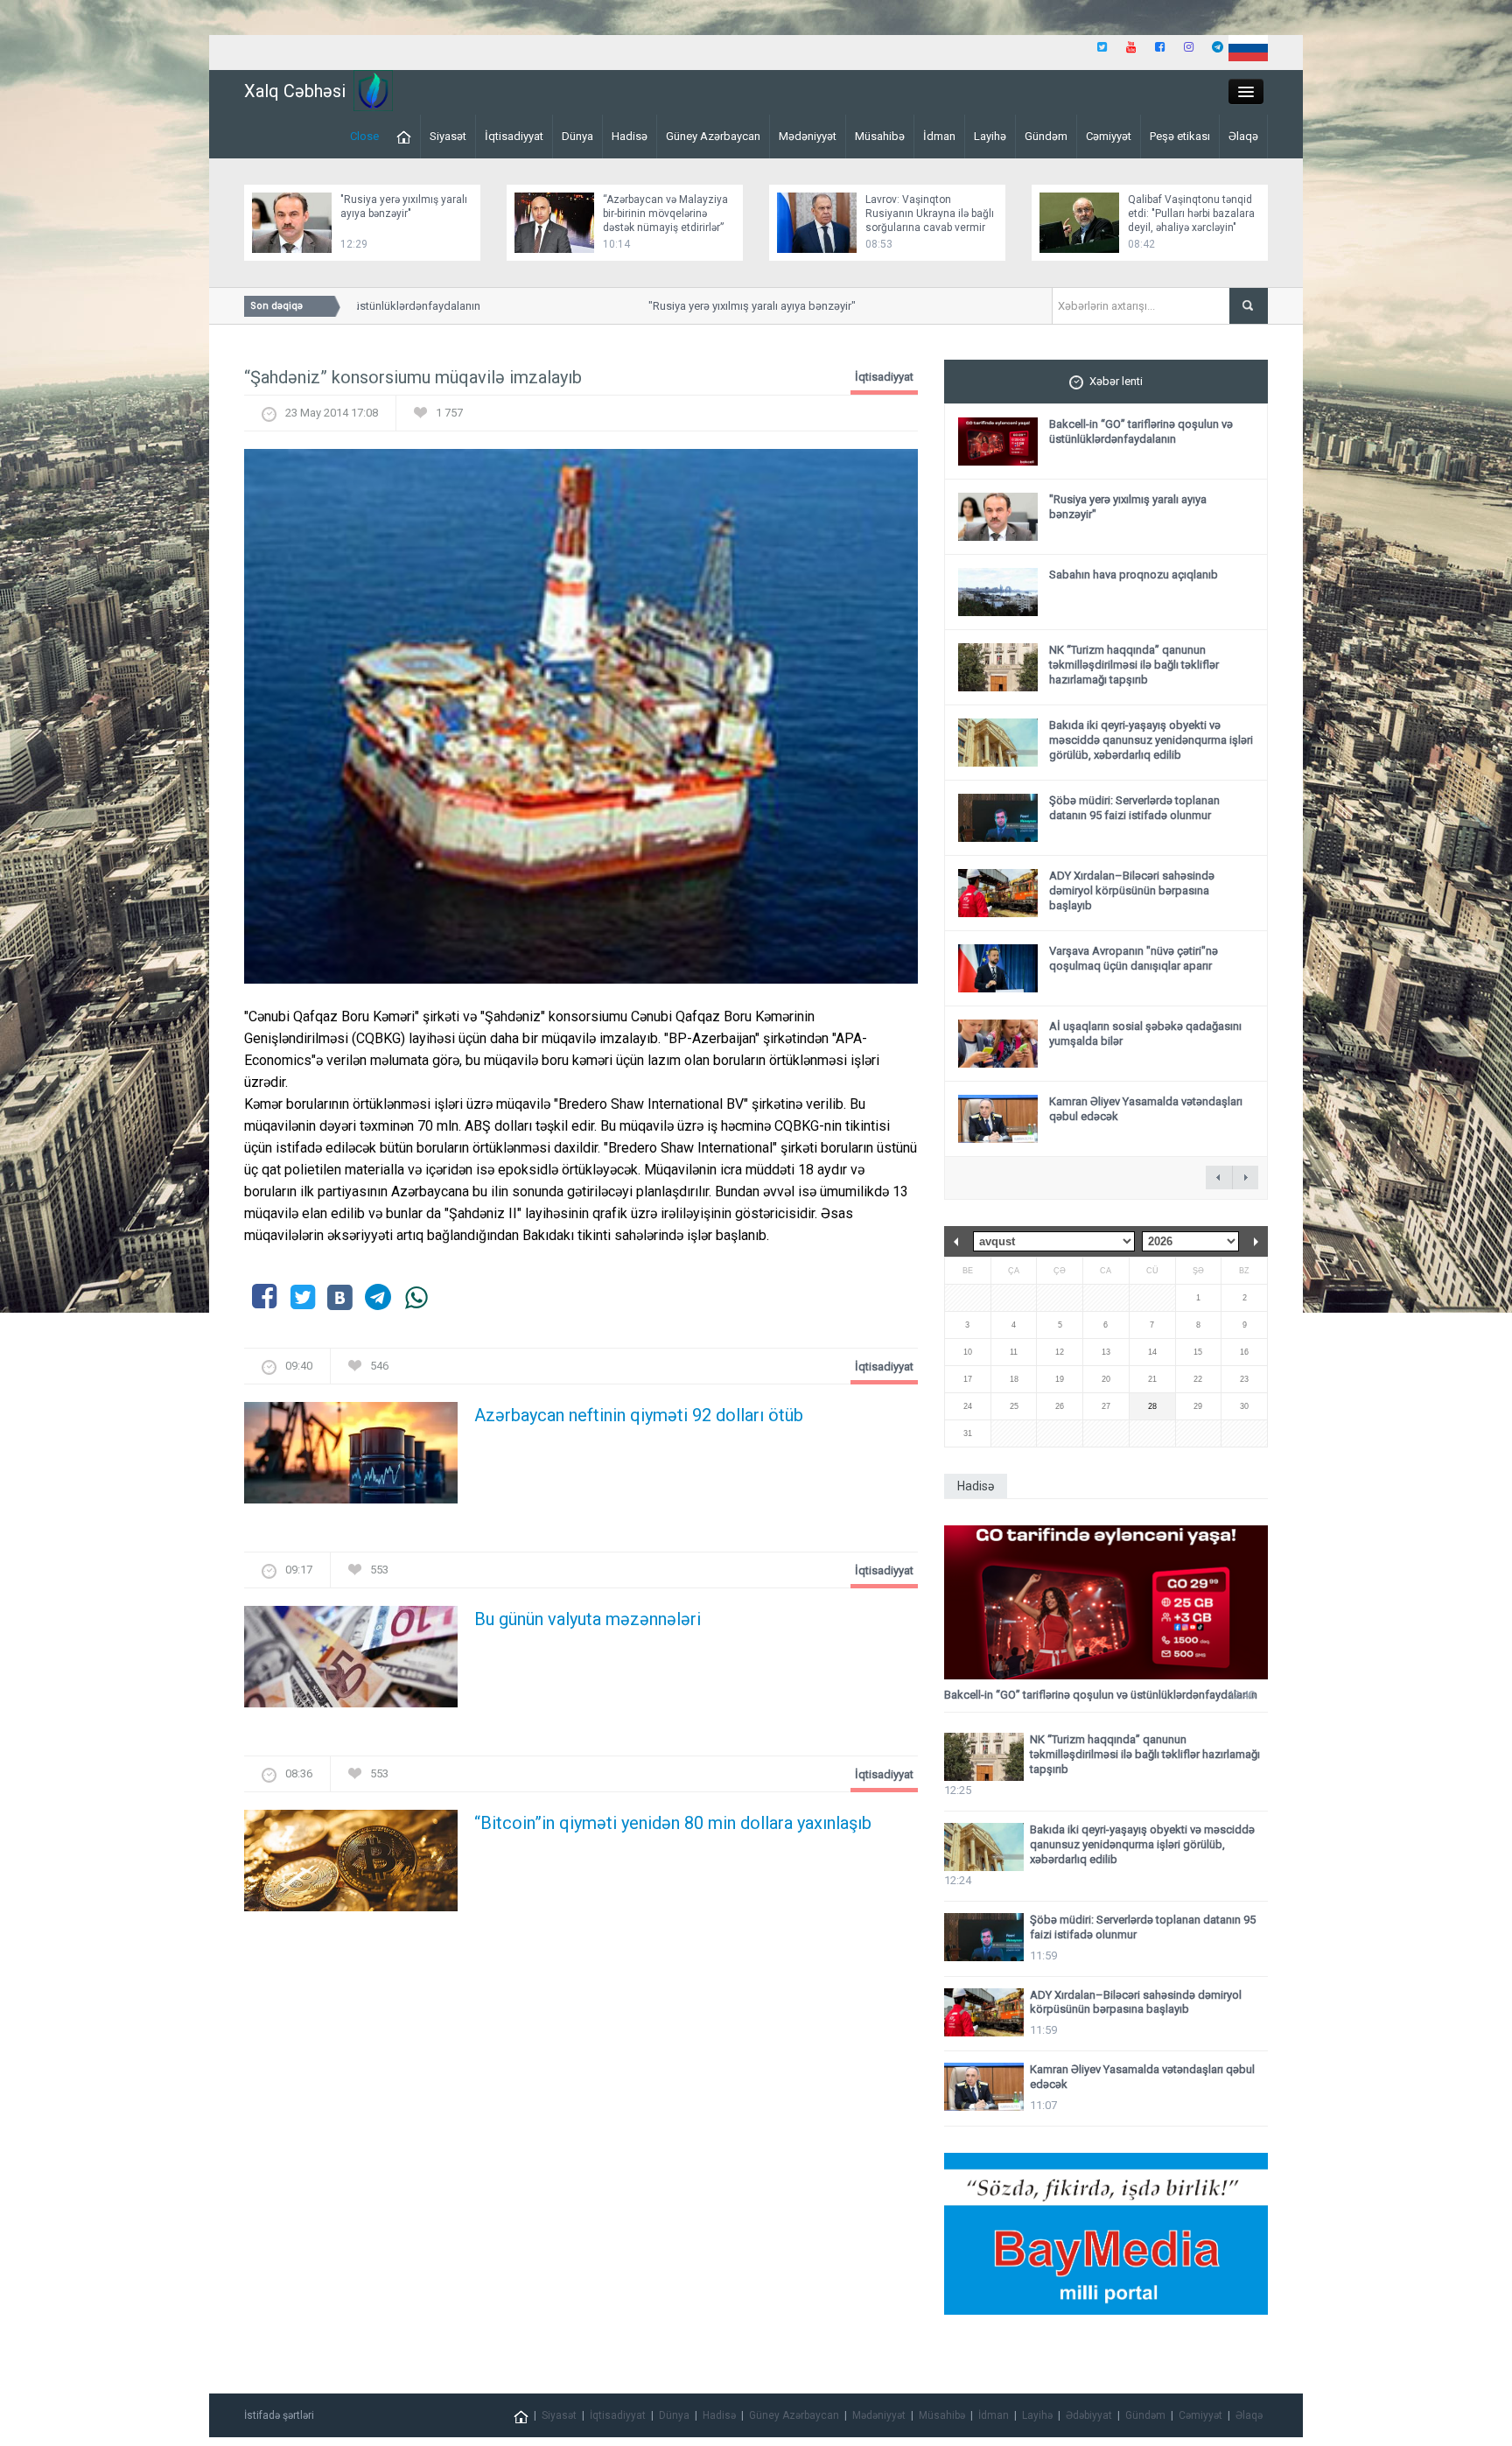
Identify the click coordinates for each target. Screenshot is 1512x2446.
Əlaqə (1243, 136)
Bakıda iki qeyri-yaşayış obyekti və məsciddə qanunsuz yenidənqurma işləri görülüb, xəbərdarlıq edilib (1151, 740)
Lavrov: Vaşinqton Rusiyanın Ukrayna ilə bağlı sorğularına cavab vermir (930, 214)
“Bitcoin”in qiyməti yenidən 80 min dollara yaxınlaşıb (673, 1823)
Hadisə (630, 136)
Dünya (577, 136)
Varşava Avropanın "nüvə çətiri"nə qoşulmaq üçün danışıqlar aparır (1134, 958)
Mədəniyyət (808, 136)
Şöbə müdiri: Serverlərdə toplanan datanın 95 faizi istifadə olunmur (1134, 808)
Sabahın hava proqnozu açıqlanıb (1134, 575)
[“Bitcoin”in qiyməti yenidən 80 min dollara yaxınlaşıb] (351, 1866)
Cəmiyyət (1109, 136)
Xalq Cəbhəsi (295, 91)
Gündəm (1046, 136)
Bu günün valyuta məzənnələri (588, 1619)
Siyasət (448, 136)
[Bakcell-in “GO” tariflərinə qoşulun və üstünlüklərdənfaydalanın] (1106, 1603)
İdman (939, 136)
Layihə (990, 136)
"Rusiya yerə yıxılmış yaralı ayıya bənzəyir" (710, 306)
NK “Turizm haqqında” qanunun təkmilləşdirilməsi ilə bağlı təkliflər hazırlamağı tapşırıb (1134, 665)
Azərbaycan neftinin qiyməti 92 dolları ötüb (639, 1415)
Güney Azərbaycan (713, 136)
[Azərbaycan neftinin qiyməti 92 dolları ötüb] (351, 1458)
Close (364, 136)
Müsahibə (880, 136)
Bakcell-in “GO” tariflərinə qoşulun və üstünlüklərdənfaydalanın (1141, 431)
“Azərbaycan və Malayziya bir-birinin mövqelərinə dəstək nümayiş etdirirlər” (665, 214)
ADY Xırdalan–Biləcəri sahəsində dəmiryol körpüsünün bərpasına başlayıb (1132, 890)
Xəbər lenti (1116, 381)
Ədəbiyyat (1089, 2415)
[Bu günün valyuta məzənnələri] (351, 1662)
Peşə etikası (1180, 136)
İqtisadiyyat (514, 136)
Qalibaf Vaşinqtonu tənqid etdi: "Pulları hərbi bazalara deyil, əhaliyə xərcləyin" (1191, 214)
